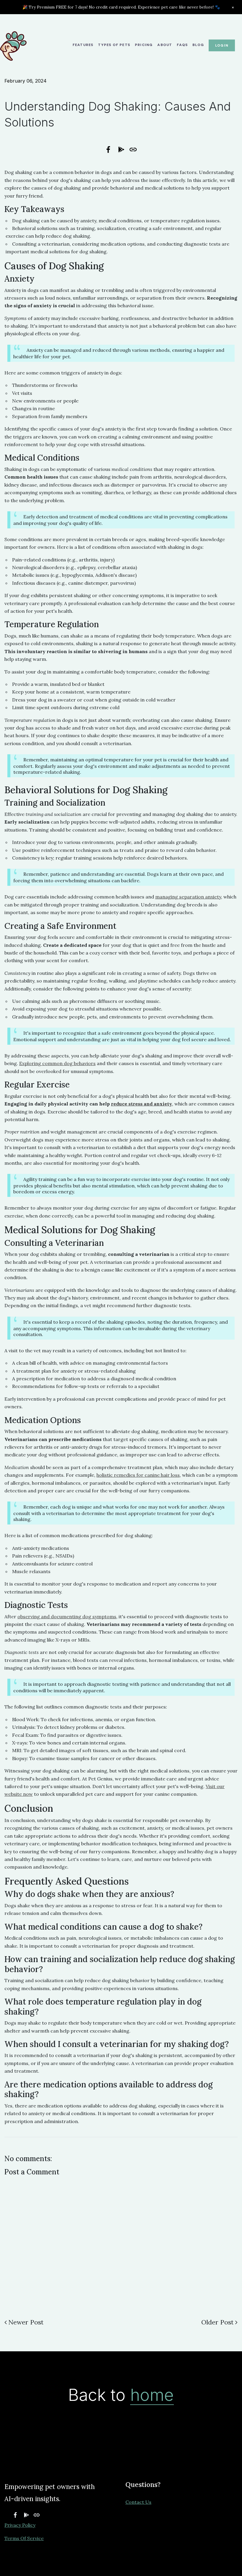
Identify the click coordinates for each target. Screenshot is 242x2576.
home (152, 2395)
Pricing (144, 45)
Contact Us (138, 2502)
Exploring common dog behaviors (57, 1063)
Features (83, 45)
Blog (198, 45)
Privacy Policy (20, 2525)
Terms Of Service (24, 2538)
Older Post (218, 2322)
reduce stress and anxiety (142, 1104)
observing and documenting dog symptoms (67, 1616)
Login (222, 45)
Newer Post (26, 2322)
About (165, 45)
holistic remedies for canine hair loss (138, 1475)
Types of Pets (114, 45)
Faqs (182, 45)
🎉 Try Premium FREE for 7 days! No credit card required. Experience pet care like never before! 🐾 (121, 7)
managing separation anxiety (188, 897)
